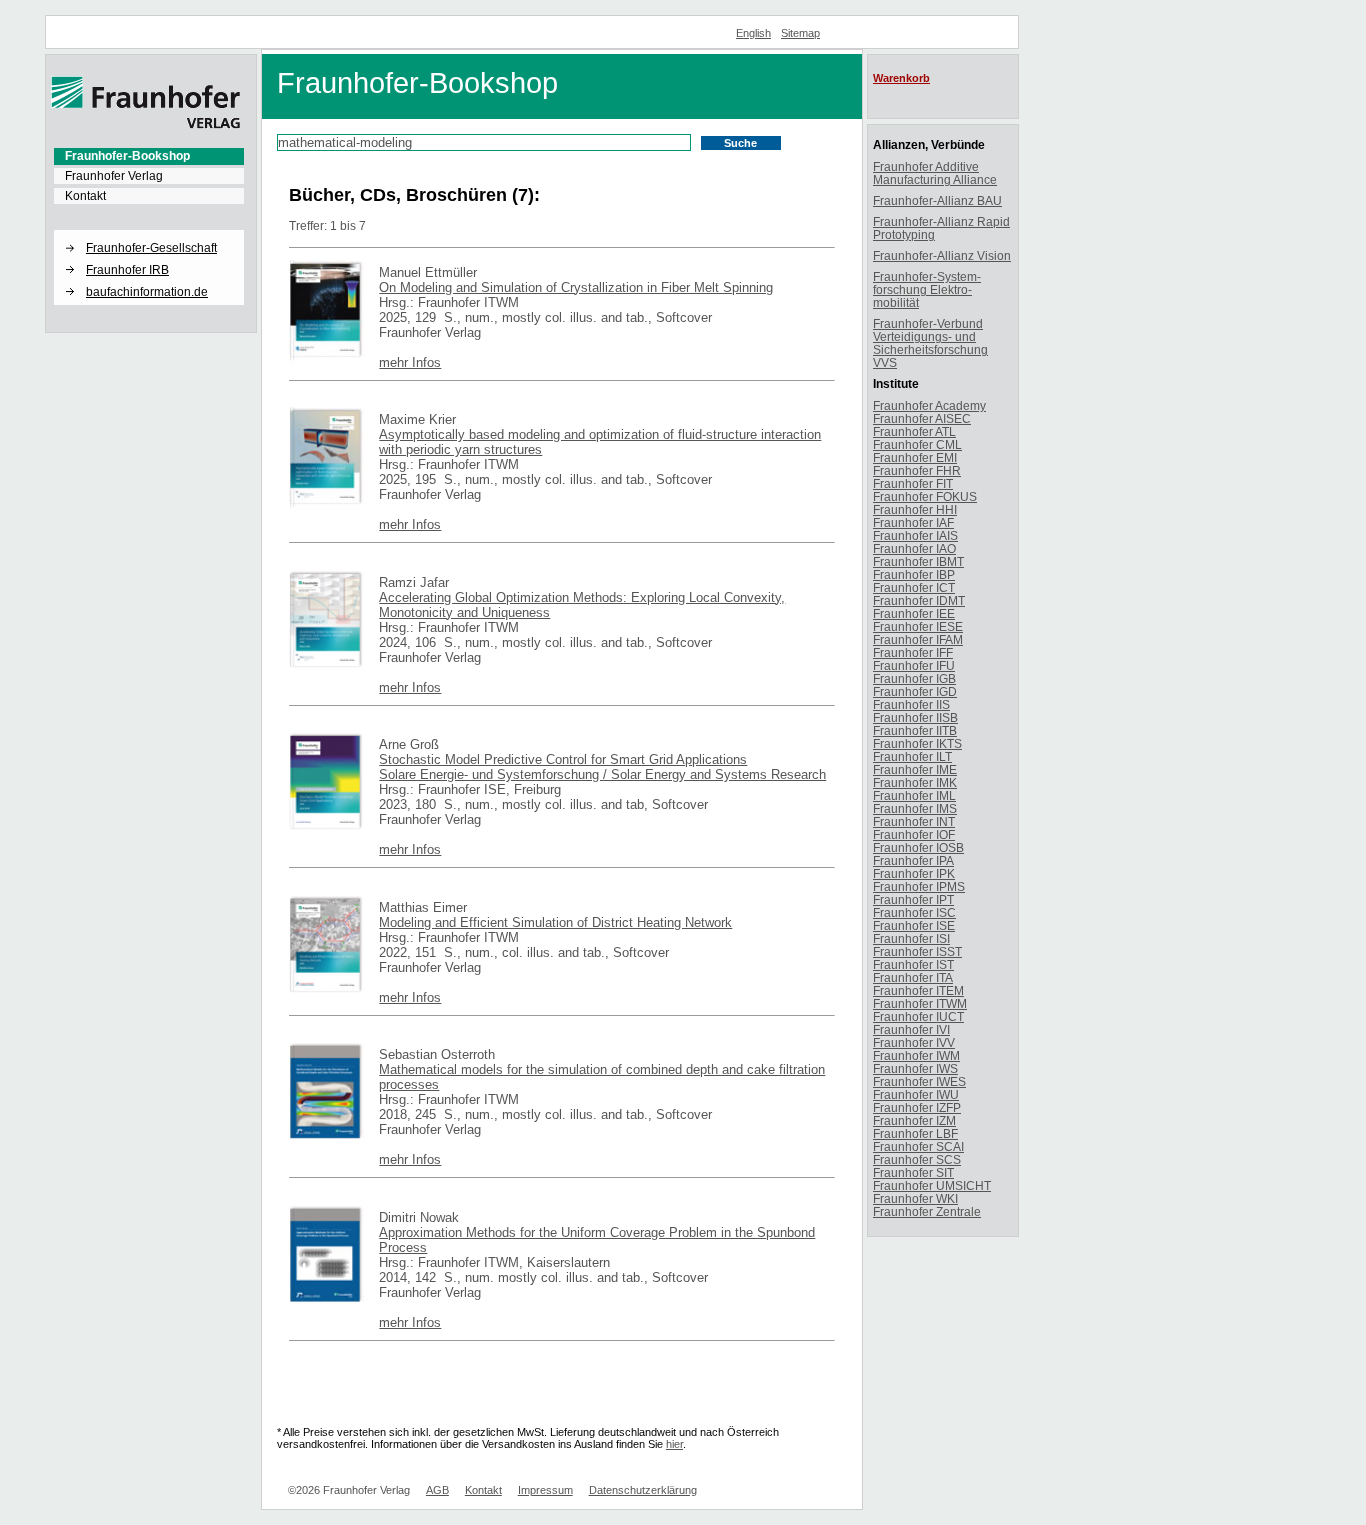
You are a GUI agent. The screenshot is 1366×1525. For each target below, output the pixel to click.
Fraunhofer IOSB (918, 847)
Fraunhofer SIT (913, 1172)
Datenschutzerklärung (643, 1490)
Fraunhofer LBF (915, 1133)
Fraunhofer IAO (914, 548)
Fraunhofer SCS (917, 1159)
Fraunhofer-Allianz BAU (937, 200)
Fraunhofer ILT (912, 756)
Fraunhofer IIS (911, 704)
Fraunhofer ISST (917, 951)
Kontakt (85, 196)
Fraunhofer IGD (915, 691)
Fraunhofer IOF (914, 834)
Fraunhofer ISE (914, 925)
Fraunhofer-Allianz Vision (942, 255)
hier (674, 1444)
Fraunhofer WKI (915, 1198)
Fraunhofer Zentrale (927, 1211)
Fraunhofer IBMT (918, 561)
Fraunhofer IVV (914, 1042)
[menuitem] (149, 156)
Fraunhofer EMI (915, 457)
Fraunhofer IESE (918, 626)
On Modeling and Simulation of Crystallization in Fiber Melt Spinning (576, 287)
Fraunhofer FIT (913, 483)
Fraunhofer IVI (911, 1029)
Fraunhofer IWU (916, 1094)
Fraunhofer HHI (915, 509)
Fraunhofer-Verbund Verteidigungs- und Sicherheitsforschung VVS (930, 343)
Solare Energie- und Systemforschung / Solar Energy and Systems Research (602, 774)
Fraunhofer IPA (913, 860)
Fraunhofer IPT (913, 899)
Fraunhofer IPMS (919, 886)
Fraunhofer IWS (915, 1068)
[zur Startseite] (146, 125)
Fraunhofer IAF (913, 522)
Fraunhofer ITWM (920, 1003)
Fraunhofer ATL (914, 431)
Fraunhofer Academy (929, 405)
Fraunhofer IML (914, 795)
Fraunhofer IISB (915, 717)
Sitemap (800, 33)
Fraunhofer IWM (916, 1055)
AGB (437, 1490)
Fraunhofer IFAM (918, 639)
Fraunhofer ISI (911, 938)
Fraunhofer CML (917, 444)
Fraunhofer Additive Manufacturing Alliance (935, 173)
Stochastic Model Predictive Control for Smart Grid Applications (563, 759)
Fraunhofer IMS (915, 808)
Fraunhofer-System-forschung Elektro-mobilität (927, 289)
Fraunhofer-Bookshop (127, 156)
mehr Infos (410, 362)
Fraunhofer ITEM (918, 990)
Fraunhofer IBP (914, 574)
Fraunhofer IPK (914, 873)
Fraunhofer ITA (913, 977)
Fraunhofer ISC (914, 912)
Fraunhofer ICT (914, 587)
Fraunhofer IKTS (917, 743)
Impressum (545, 1490)
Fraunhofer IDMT (919, 600)
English (753, 33)
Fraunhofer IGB (914, 678)
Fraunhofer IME (915, 769)
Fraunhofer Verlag (114, 176)
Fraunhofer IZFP (917, 1107)
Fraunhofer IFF (913, 652)
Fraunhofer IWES (919, 1081)
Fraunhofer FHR (917, 470)
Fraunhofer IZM (914, 1120)
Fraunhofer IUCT (918, 1016)
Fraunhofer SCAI (918, 1146)
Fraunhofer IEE (914, 613)
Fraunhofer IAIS (915, 535)
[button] (149, 231)
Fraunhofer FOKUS (925, 496)
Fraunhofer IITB (915, 730)
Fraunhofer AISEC (922, 418)
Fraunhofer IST (913, 964)
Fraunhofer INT (914, 821)
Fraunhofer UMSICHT (932, 1185)
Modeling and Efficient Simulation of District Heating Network (555, 922)
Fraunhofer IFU (914, 665)
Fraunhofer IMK (915, 782)
